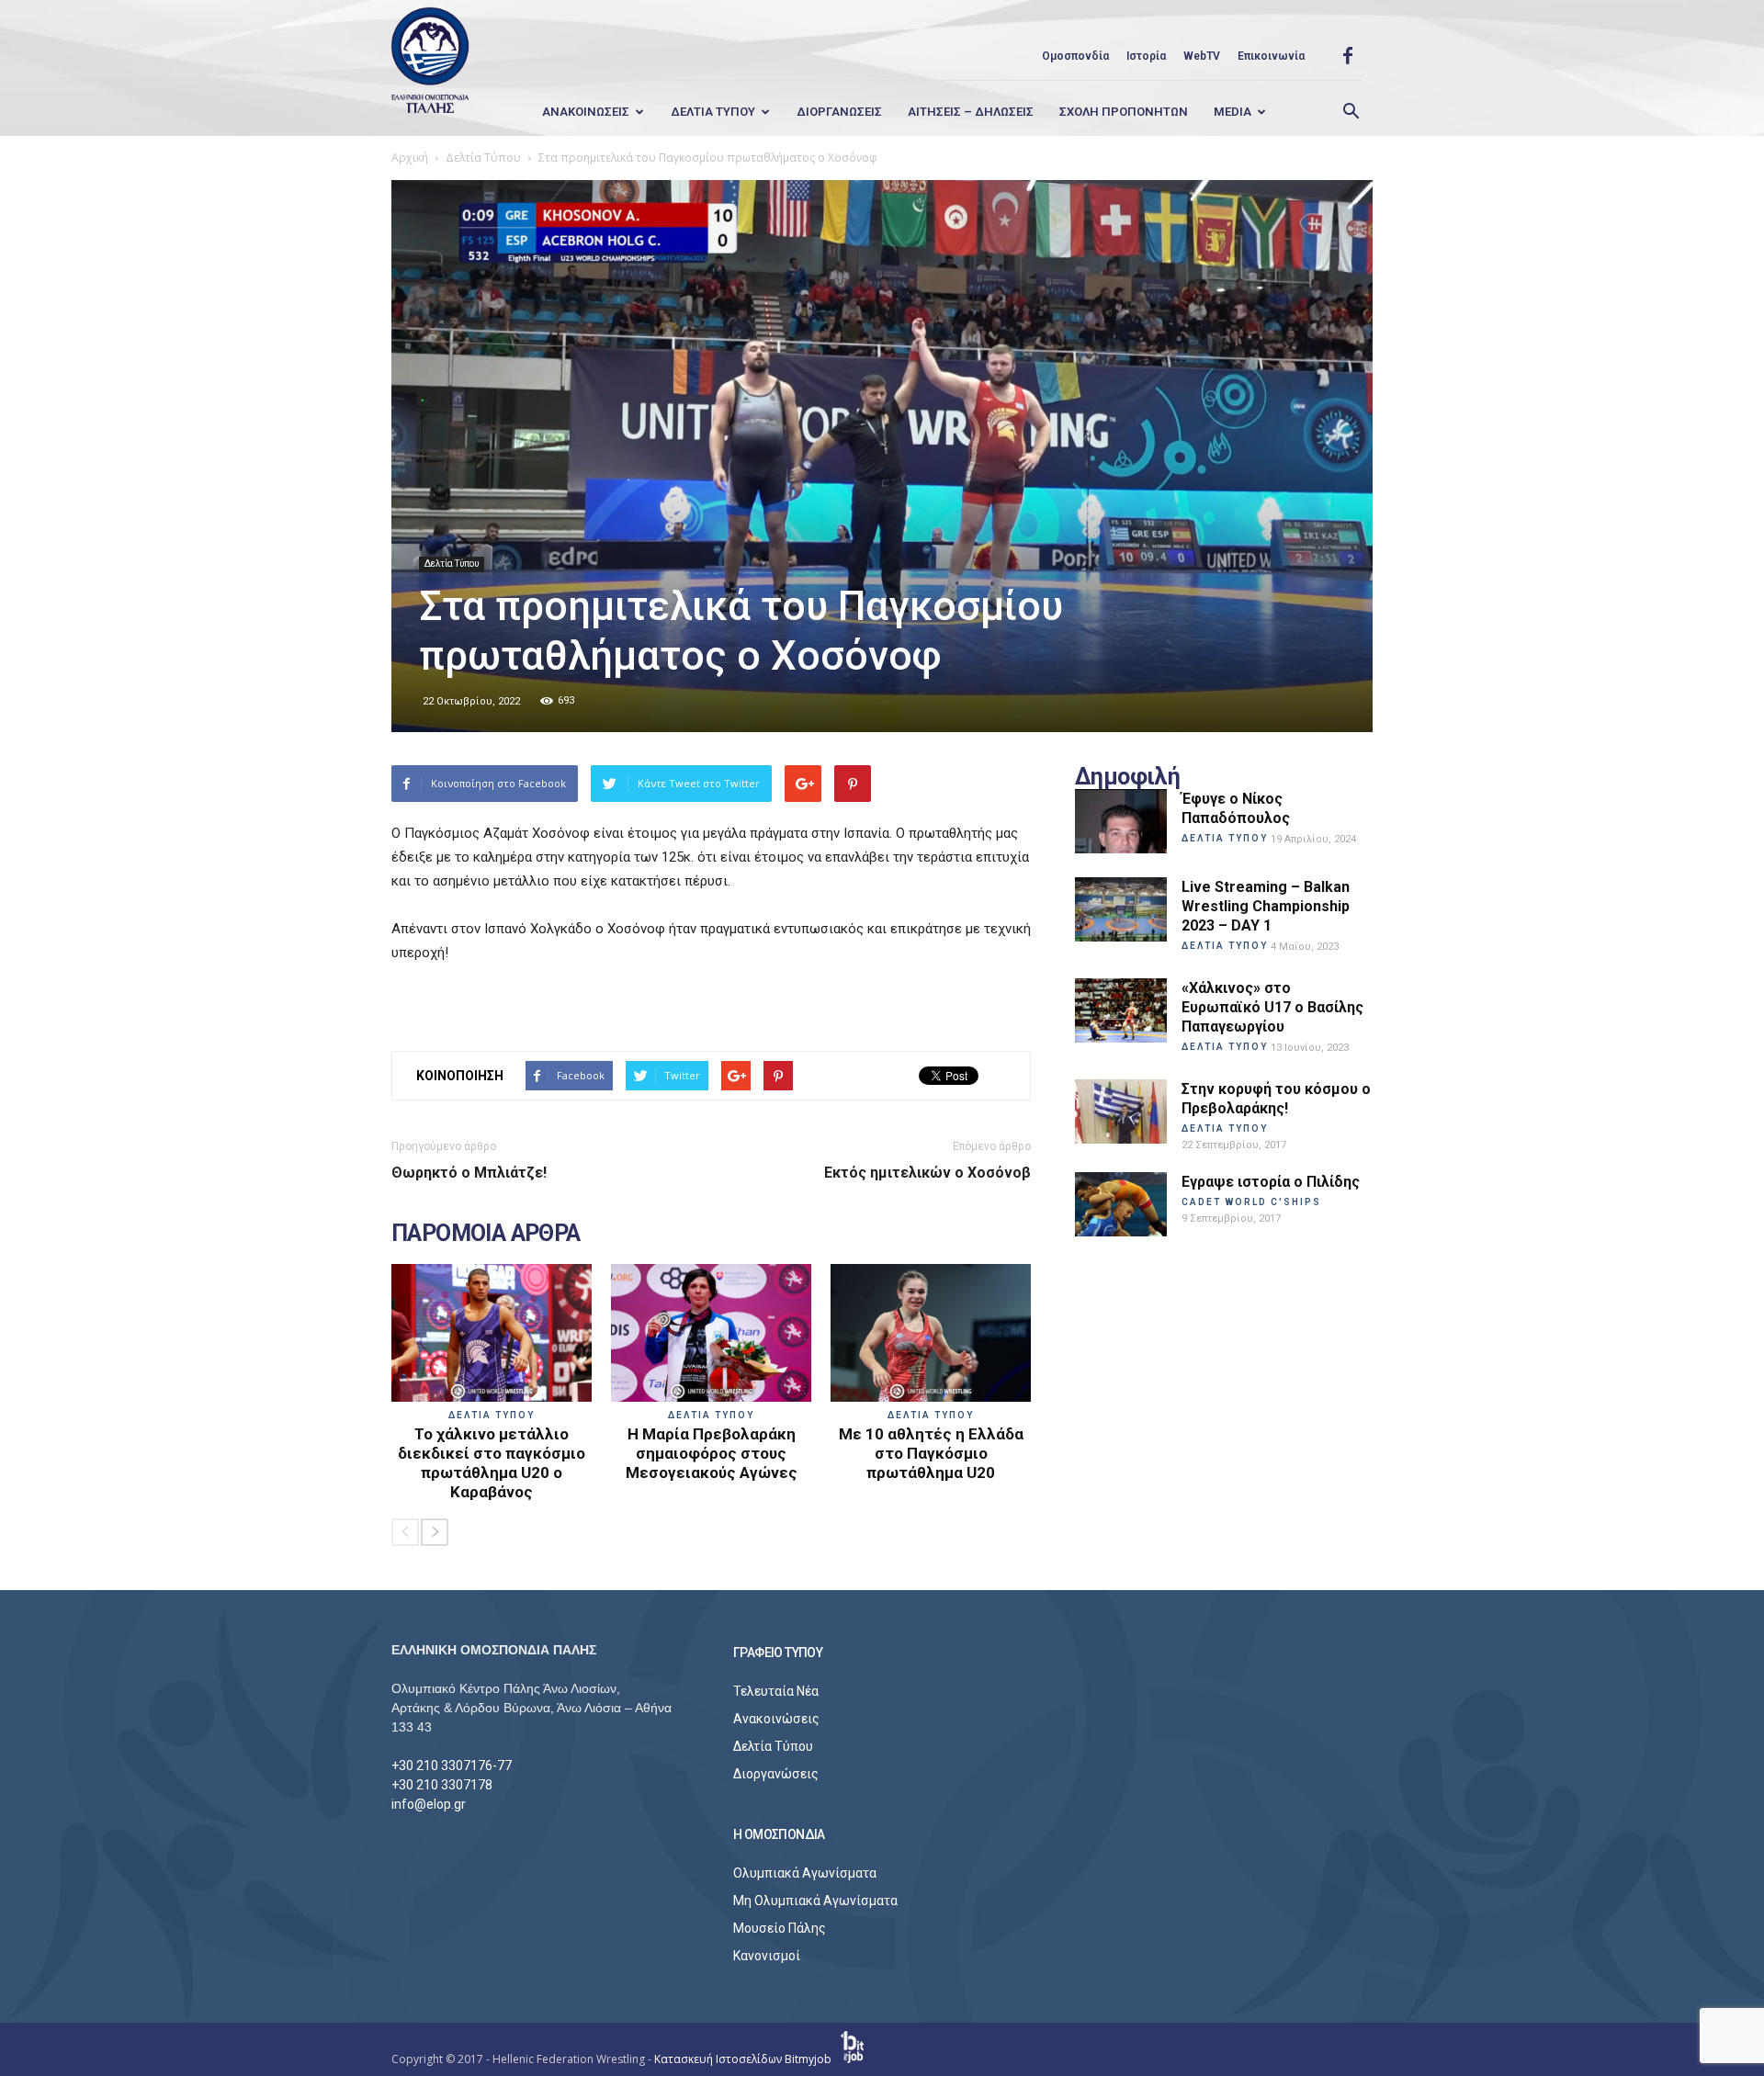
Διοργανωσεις (839, 112)
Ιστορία (1146, 56)
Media (1233, 112)
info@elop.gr (429, 1804)
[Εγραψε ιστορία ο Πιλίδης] (1121, 1204)
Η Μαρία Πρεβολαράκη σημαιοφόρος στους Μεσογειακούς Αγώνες (712, 1453)
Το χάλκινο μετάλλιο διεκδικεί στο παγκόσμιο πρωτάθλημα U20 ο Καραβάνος (492, 1463)
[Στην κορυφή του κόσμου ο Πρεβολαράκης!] (1121, 1111)
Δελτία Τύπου (452, 564)
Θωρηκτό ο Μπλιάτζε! (469, 1173)
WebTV (1202, 56)
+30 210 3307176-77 (452, 1766)
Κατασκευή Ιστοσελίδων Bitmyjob (744, 2059)
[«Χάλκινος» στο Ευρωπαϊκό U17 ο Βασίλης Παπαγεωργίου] (1121, 1010)
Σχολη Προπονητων (1124, 112)
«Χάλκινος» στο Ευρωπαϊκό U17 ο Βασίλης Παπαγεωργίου (1272, 1007)
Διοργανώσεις (776, 1774)
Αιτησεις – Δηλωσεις (971, 112)
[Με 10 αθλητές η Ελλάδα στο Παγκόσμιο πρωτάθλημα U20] (931, 1333)
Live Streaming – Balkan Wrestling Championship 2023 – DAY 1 (1266, 906)
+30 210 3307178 (442, 1785)
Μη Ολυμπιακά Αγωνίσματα (815, 1901)
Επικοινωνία (1271, 56)
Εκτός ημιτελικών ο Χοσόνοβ (927, 1173)
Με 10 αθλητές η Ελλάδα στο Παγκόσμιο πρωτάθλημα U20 (931, 1453)
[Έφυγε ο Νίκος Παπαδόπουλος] (1121, 821)
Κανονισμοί (767, 1956)
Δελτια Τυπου (713, 112)
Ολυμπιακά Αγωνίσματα (805, 1873)
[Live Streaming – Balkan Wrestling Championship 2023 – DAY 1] (1121, 909)
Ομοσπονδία (1075, 56)
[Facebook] (1348, 56)
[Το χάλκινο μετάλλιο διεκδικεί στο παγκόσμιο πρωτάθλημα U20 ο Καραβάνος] (492, 1333)
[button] (1351, 112)
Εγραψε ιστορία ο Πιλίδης (1271, 1182)
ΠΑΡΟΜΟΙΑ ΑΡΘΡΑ (486, 1234)
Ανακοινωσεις (586, 112)
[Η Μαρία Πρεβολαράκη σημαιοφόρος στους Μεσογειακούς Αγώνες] (711, 1333)
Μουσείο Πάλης (780, 1928)
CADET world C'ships (1251, 1202)
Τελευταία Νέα (776, 1691)
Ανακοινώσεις (776, 1719)
